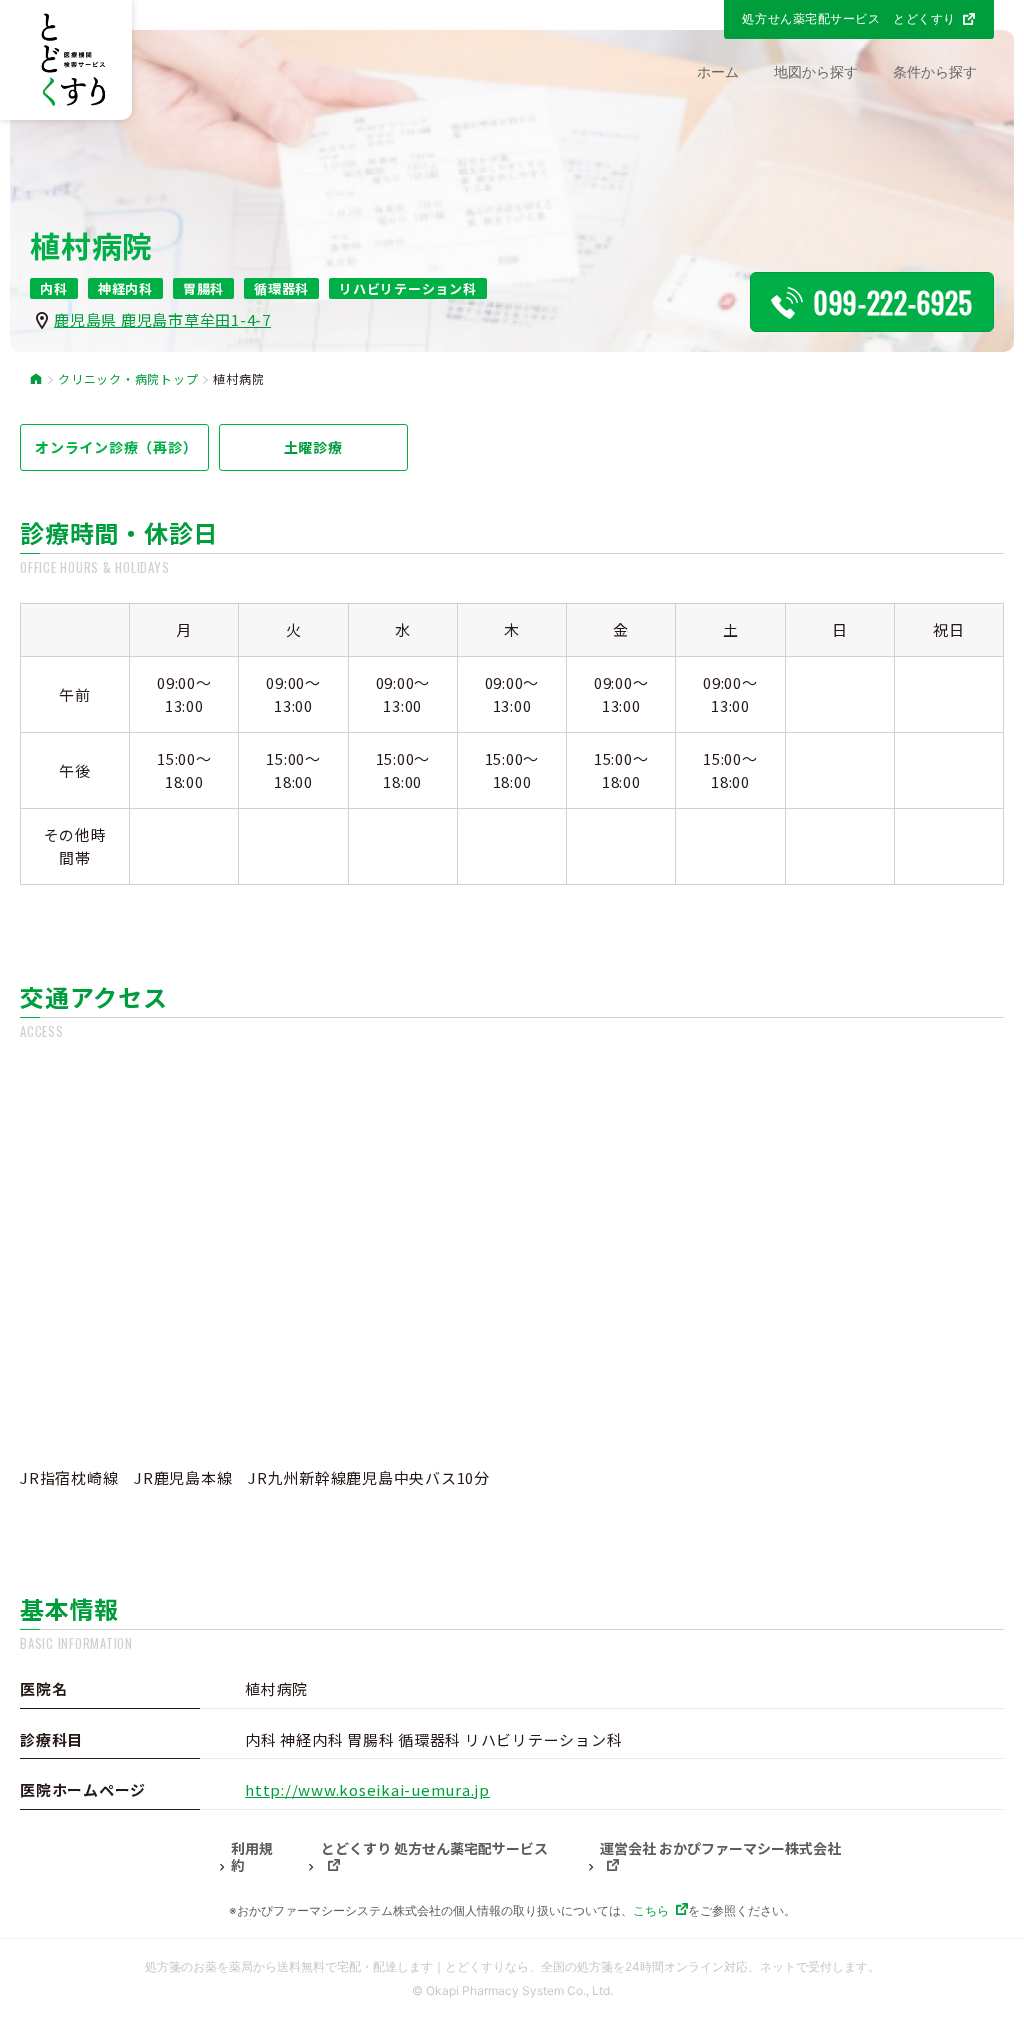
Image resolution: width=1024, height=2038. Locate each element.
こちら (651, 1910)
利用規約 (252, 1857)
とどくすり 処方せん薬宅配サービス (434, 1849)
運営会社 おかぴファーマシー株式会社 (720, 1849)
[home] (36, 379)
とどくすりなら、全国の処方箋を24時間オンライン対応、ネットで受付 (638, 1966)
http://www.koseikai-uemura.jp (367, 1789)
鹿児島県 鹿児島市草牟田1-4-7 (162, 319)
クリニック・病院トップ (128, 379)
